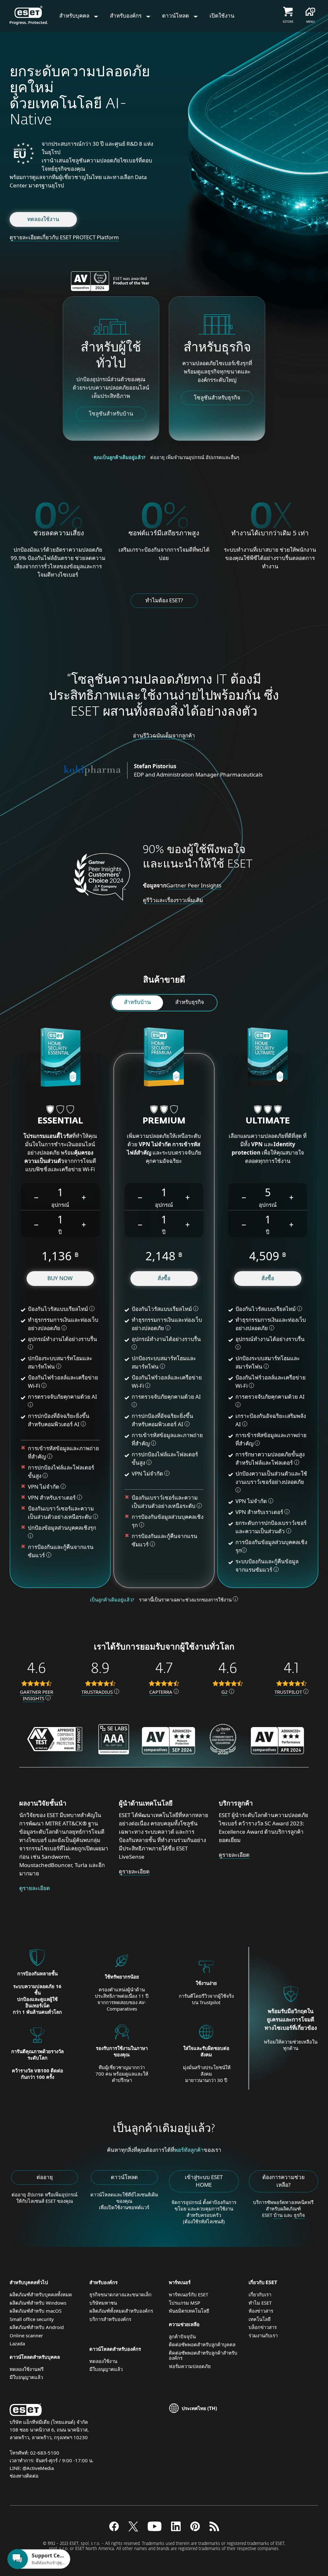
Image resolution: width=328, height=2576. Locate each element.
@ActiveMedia (38, 2468)
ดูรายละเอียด (35, 1888)
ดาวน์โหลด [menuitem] (176, 16)
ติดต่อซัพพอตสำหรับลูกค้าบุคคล (202, 2344)
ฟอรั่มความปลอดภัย (190, 2366)
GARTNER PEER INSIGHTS (37, 1695)
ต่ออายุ (45, 2177)
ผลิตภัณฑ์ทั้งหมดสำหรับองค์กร (121, 2311)
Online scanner (26, 2335)
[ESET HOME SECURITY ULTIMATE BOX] (268, 1058)
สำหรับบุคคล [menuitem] (75, 16)
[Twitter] (133, 2529)
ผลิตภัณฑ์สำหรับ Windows (38, 2303)
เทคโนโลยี (260, 2319)
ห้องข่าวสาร (261, 2311)
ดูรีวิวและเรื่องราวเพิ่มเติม (173, 900)
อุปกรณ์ (60, 1205)
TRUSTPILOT (288, 1692)
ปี (60, 1232)
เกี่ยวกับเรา (260, 2294)
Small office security (32, 2319)
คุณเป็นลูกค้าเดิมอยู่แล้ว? (119, 457)
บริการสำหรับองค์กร (110, 2319)
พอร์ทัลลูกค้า (189, 2150)
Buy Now (60, 1278)
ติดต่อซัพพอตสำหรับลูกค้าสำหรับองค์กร (203, 2355)
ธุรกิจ (299, 2215)
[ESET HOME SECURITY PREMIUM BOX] (164, 1058)
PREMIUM (164, 1121)
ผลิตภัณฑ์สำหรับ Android (37, 2327)
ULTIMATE (268, 1121)
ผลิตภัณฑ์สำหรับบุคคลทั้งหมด (41, 2294)
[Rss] (214, 2529)
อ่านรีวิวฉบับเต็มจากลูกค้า (164, 735)
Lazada (17, 2343)
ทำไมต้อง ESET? (164, 600)
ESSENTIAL (60, 1121)
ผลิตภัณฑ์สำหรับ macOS (36, 2311)
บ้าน (278, 2215)
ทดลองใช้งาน (43, 219)
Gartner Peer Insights (194, 885)
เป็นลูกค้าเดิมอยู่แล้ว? (112, 1600)
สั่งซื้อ (164, 1278)
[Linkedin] (176, 2529)
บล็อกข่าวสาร (263, 2327)
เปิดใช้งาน (222, 16)
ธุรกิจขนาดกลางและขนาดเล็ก (120, 2294)
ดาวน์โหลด (124, 2177)
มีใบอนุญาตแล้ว (26, 2377)
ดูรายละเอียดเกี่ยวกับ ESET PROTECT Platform (64, 237)
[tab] (137, 1003)
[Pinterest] (195, 2529)
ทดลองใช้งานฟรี (27, 2369)
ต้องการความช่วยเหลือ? (283, 2181)
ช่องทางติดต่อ (24, 2476)
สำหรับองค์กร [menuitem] (126, 16)
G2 (225, 1692)
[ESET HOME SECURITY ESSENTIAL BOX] (60, 1058)
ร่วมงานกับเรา (263, 2335)
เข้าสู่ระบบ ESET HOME (204, 2181)
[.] (155, 2529)
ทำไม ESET (260, 2303)
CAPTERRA (161, 1692)
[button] (37, 1197)
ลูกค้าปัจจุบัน (182, 2336)
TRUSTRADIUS (97, 1692)
